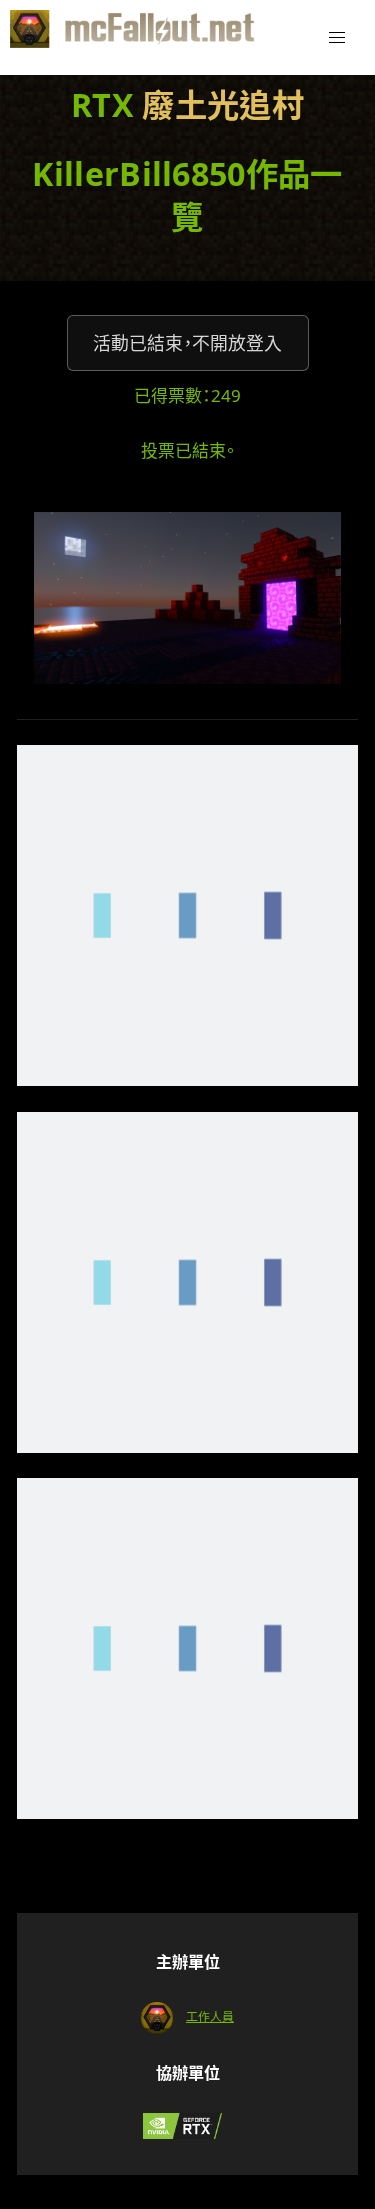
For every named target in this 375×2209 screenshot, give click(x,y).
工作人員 (210, 2016)
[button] (337, 37)
